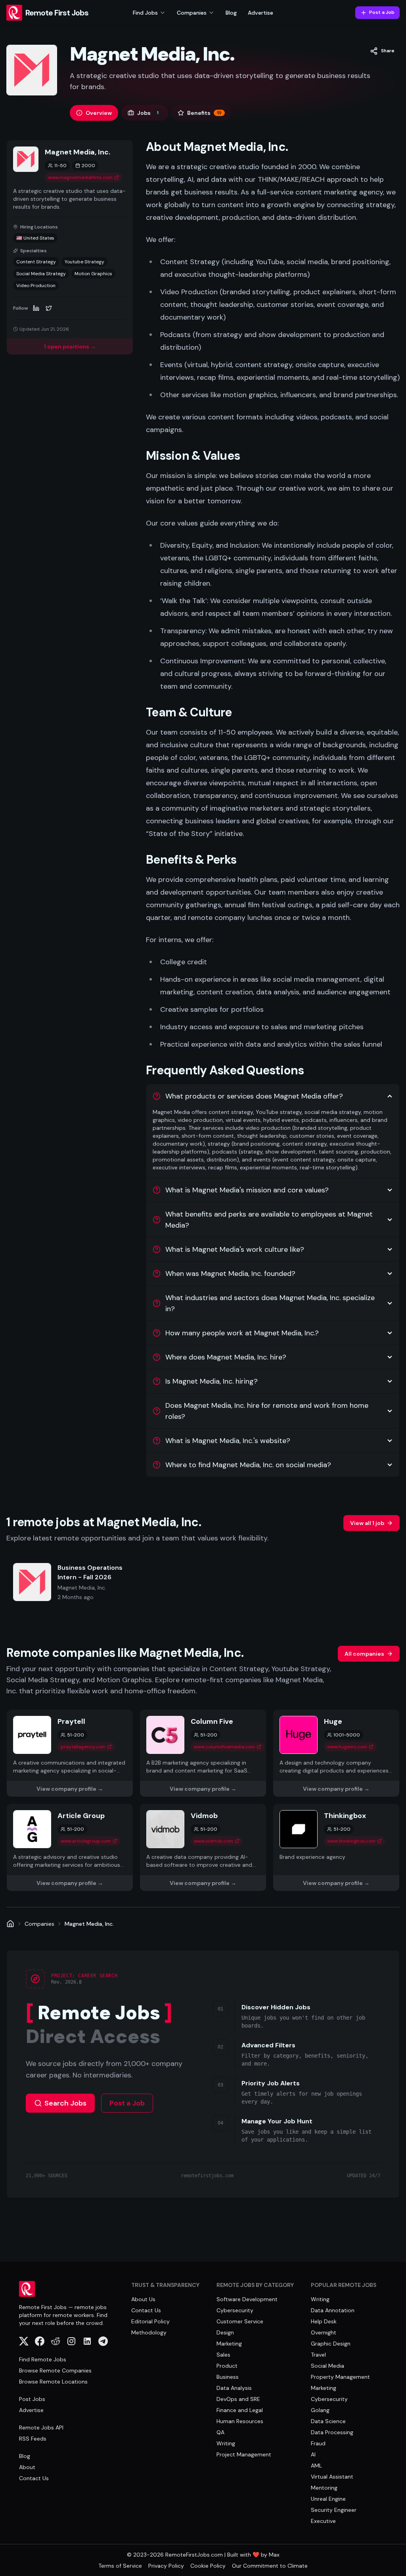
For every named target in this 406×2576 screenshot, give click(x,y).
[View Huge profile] (336, 1753)
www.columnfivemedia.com (224, 1747)
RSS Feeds (33, 2439)
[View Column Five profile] (203, 1753)
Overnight (324, 2332)
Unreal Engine (328, 2499)
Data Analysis (234, 2388)
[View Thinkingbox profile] (336, 1847)
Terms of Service (120, 2566)
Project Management (244, 2454)
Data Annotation (333, 2310)
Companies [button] (192, 13)
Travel (318, 2355)
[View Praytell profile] (70, 1753)
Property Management (340, 2377)
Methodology (149, 2332)
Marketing (229, 2344)
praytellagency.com (83, 1747)
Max (274, 2555)
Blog (231, 13)
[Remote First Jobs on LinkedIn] (87, 2341)
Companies (39, 1924)
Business (228, 2377)
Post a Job (382, 12)
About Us (143, 2299)
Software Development (247, 2299)
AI (313, 2454)
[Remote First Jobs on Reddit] (56, 2341)
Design (225, 2332)
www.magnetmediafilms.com (80, 177)
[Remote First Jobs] (10, 1924)
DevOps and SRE (238, 2399)
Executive (323, 2521)
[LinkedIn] (36, 308)
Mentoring (324, 2488)
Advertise (260, 13)
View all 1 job (367, 1523)
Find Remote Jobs (43, 2359)
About (27, 2467)
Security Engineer (334, 2510)
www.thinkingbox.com (351, 1841)
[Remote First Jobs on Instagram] (71, 2341)
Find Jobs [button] (145, 13)
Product (227, 2366)
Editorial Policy (150, 2321)
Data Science (328, 2421)
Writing (226, 2443)
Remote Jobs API (41, 2427)
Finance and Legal (240, 2410)
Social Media (327, 2366)
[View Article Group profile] (70, 1847)
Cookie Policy (208, 2566)
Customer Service (240, 2321)
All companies (364, 1654)
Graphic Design (331, 2344)
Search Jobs (65, 2103)
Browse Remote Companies (55, 2370)
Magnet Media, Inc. (89, 1924)
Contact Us (34, 2478)
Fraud (318, 2443)
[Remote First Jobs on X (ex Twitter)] (24, 2341)
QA (220, 2432)
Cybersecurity (235, 2310)
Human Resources (240, 2421)
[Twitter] (49, 308)
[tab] (94, 113)
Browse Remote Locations (53, 2382)
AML (316, 2466)
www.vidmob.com (214, 1841)
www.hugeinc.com (347, 1747)
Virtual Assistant (332, 2477)
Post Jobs (32, 2399)
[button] (382, 51)
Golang (320, 2410)
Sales (223, 2355)
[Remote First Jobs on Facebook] (40, 2341)
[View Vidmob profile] (203, 1847)
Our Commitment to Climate (270, 2566)
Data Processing (332, 2432)
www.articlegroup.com (86, 1841)
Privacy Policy (166, 2566)
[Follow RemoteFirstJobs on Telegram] (103, 2341)
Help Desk (324, 2321)
